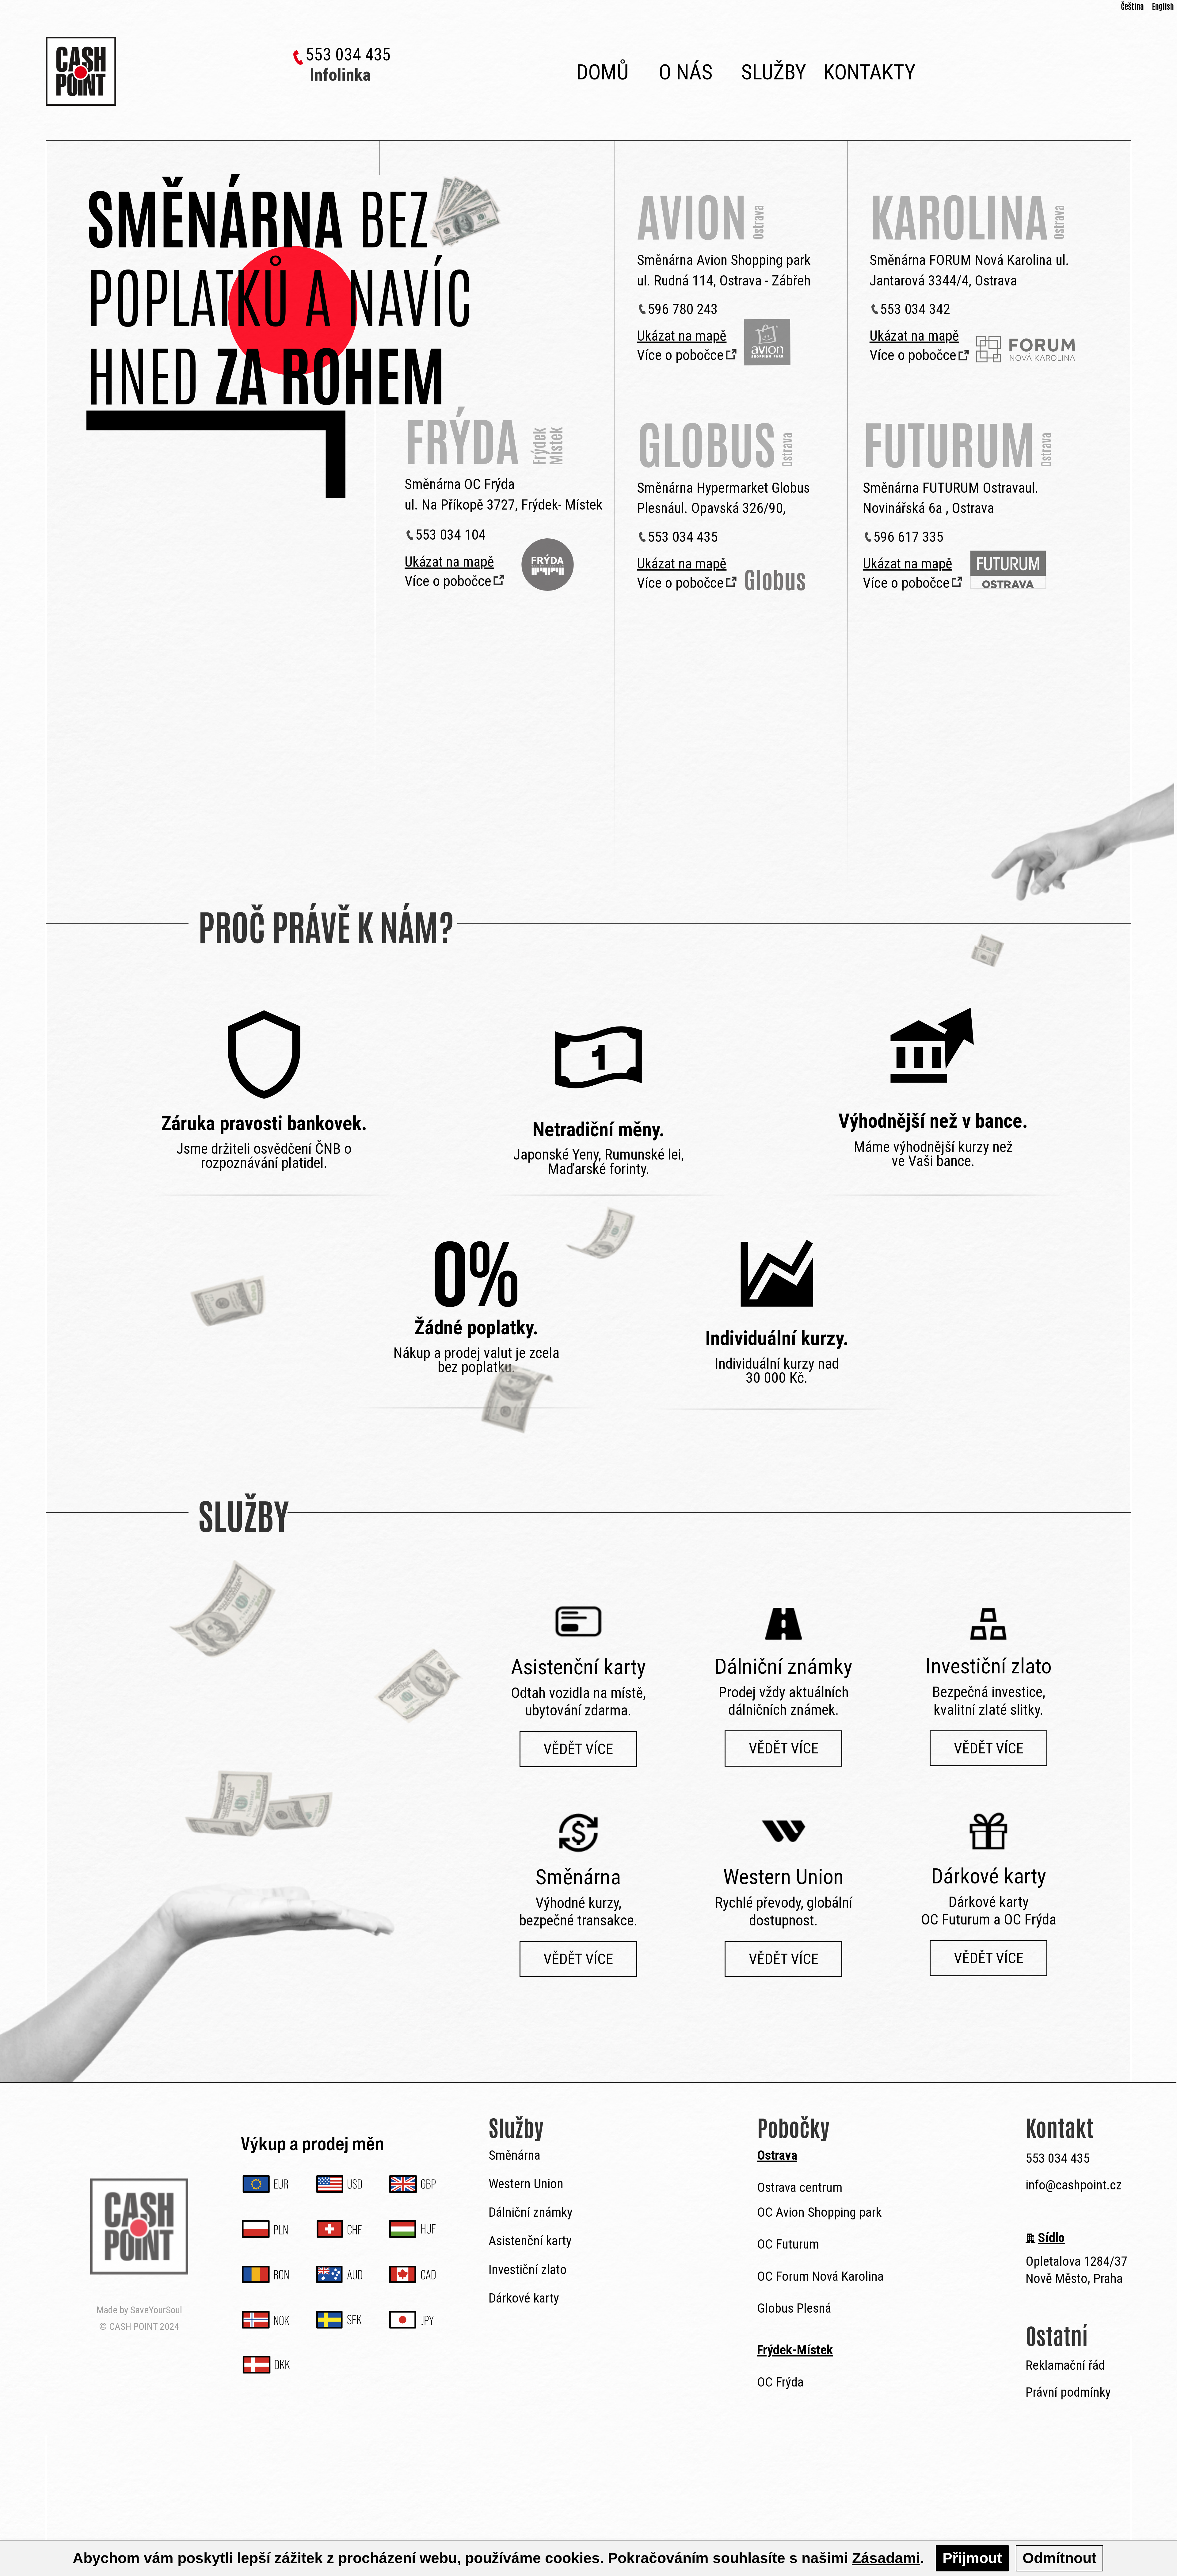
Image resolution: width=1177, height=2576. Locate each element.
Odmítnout (1059, 2558)
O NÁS (686, 72)
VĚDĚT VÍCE (578, 1749)
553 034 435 (348, 55)
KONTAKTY (867, 72)
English (1163, 6)
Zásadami (886, 2558)
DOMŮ (602, 72)
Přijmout (972, 2558)
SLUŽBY (774, 72)
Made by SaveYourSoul (139, 2310)
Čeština (1132, 6)
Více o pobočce (448, 581)
